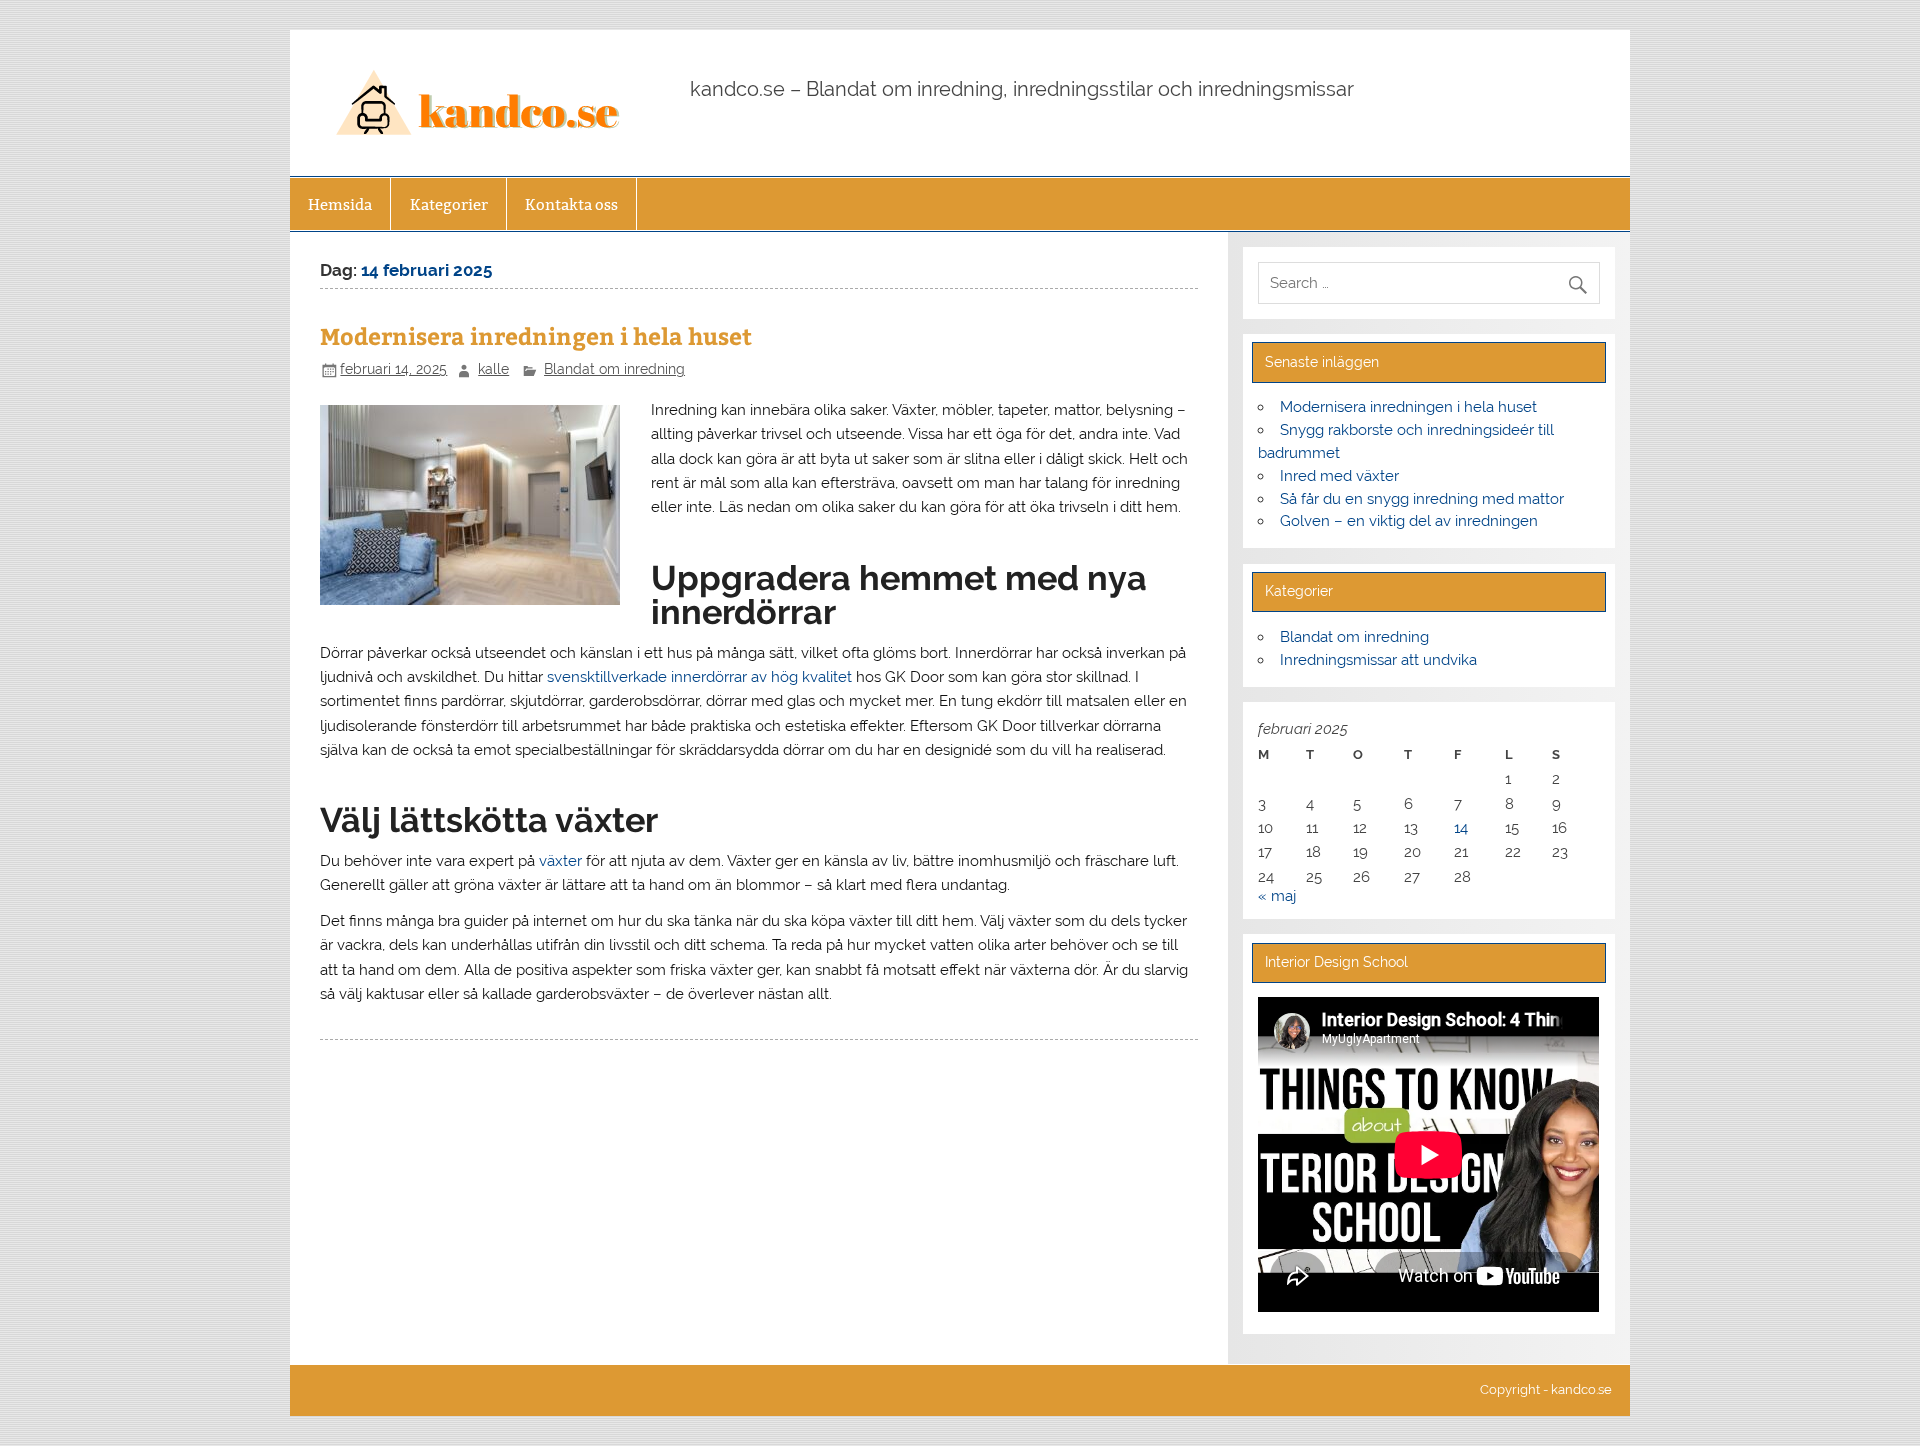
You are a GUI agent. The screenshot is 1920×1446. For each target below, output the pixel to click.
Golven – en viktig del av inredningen (1409, 521)
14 (1461, 828)
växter (560, 861)
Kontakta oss (571, 204)
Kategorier (449, 204)
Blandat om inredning (614, 369)
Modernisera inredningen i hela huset (536, 335)
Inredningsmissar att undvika (1378, 660)
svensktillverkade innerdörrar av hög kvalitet (699, 677)
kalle (493, 369)
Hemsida (340, 204)
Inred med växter (1339, 476)
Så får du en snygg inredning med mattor (1422, 499)
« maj (1277, 896)
